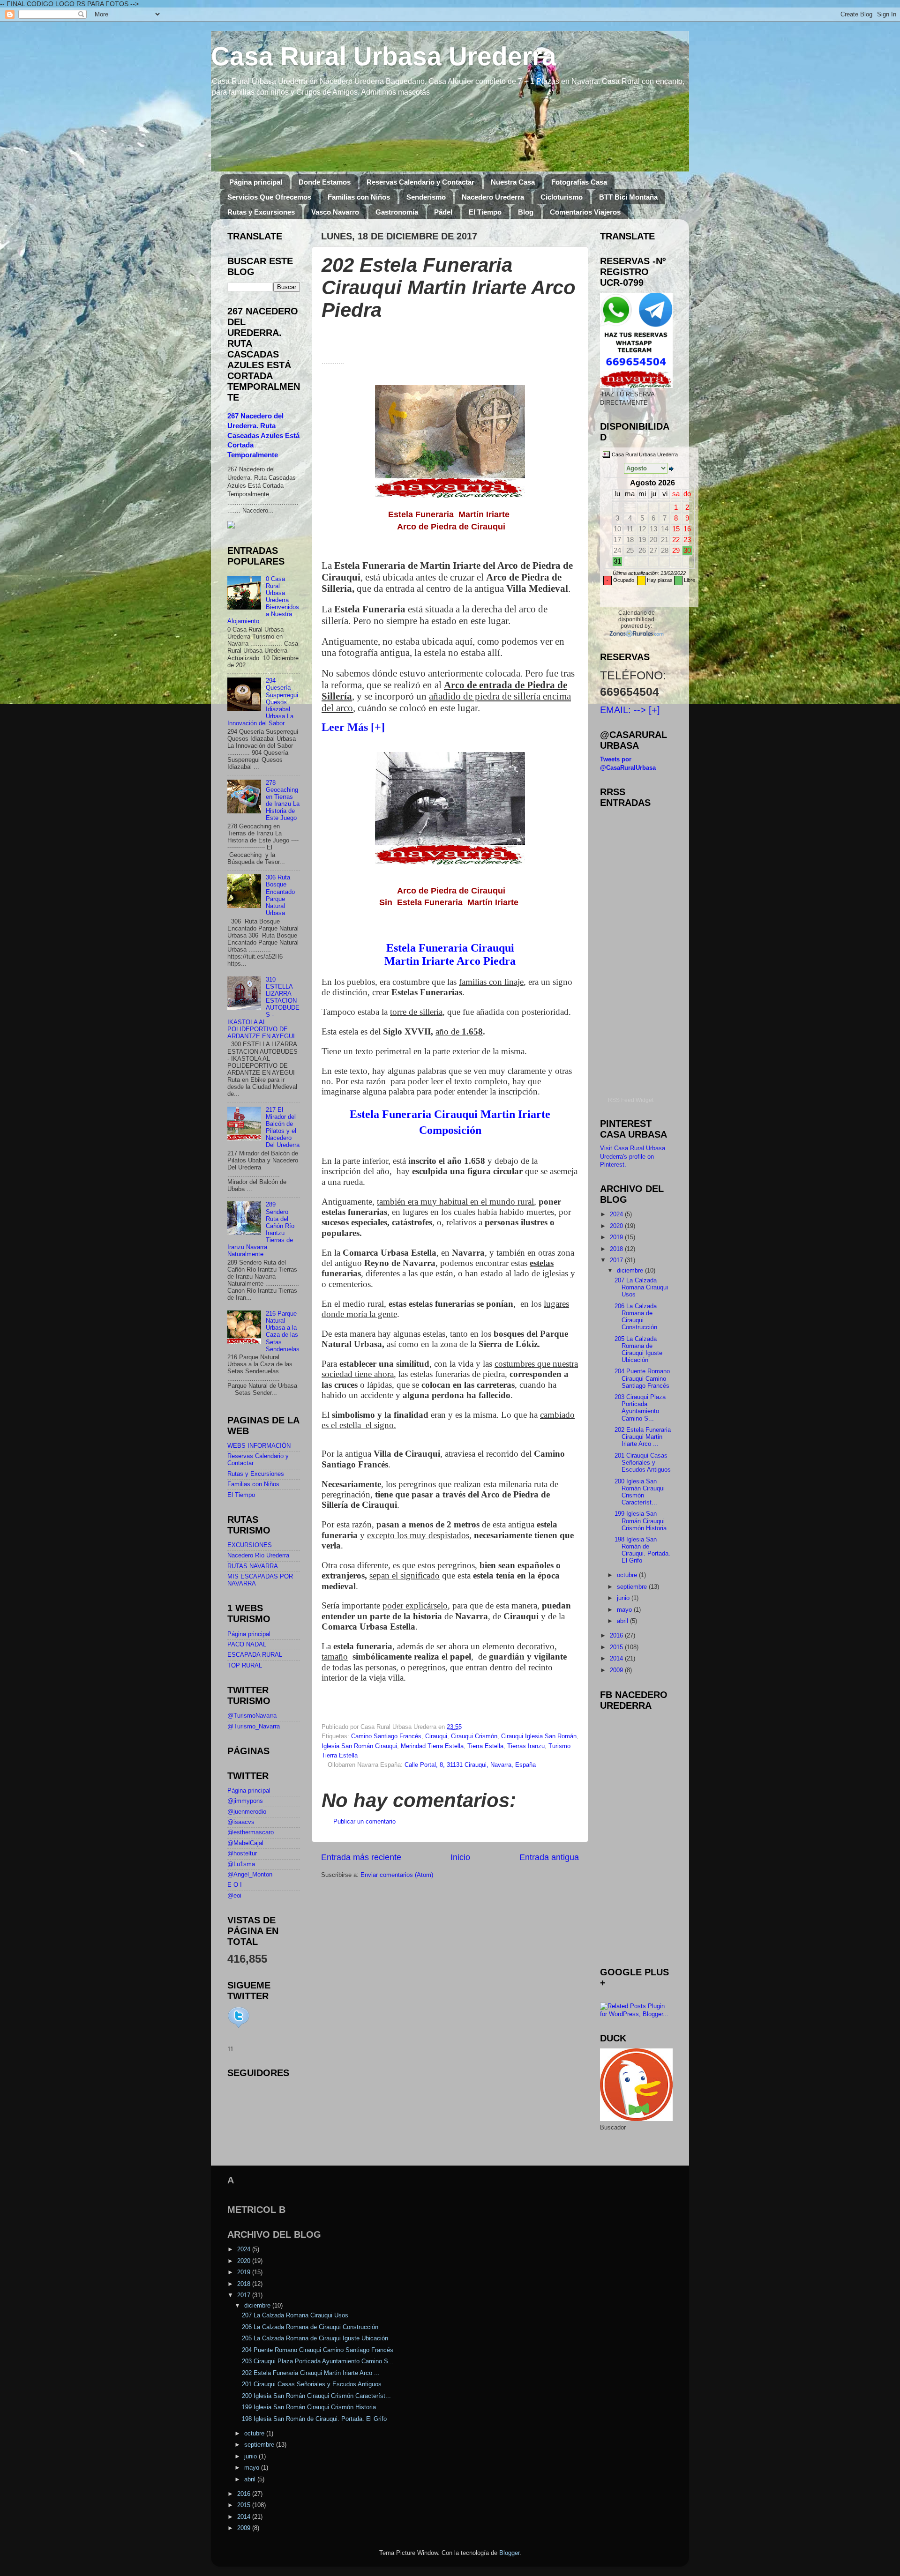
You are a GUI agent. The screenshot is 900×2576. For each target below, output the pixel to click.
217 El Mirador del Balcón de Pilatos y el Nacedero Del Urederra (283, 1128)
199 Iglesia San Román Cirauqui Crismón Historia (641, 1521)
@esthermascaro (251, 1832)
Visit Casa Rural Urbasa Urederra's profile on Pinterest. (633, 1157)
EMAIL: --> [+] (630, 710)
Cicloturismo (562, 197)
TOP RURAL (245, 1666)
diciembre (631, 1271)
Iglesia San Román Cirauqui (359, 1746)
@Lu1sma (241, 1864)
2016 (617, 1636)
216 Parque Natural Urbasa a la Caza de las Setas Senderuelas (283, 1332)
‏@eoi (234, 1896)
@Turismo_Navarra (254, 1727)
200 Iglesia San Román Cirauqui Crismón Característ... (640, 1492)
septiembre (633, 1587)
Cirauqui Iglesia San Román (539, 1736)
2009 (617, 1670)
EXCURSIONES (250, 1545)
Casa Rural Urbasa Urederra (384, 56)
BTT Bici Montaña (628, 197)
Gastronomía (397, 212)
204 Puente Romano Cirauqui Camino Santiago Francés (642, 1378)
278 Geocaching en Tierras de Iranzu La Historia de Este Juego (283, 801)
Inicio (460, 1857)
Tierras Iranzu (526, 1746)
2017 (617, 1260)
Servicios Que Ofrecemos (269, 197)
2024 (617, 1214)
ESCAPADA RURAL (255, 1655)
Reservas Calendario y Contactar (420, 182)
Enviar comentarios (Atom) (397, 1875)
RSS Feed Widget (631, 1100)
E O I (235, 1885)
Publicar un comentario (364, 1822)
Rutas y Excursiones (261, 212)
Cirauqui (436, 1736)
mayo (625, 1610)
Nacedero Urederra (493, 197)
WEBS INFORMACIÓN (259, 1446)
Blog (526, 212)
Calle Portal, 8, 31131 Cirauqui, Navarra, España (470, 1765)
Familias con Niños (359, 197)
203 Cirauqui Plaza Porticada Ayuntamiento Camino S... (640, 1408)
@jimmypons (245, 1801)
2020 (617, 1226)
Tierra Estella (485, 1746)
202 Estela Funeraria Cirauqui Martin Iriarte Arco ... (643, 1437)
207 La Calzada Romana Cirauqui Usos (641, 1288)
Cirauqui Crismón (474, 1736)
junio (624, 1598)
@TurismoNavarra (252, 1716)
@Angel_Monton (250, 1875)
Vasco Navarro (335, 212)
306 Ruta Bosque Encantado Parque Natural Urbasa (280, 895)
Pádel (443, 212)
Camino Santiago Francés (386, 1736)
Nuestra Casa (513, 182)
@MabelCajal (245, 1843)
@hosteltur (242, 1854)
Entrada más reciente (361, 1857)
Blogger (509, 2553)
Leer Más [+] (353, 727)
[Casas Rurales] (636, 633)
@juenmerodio (247, 1812)
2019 (617, 1237)
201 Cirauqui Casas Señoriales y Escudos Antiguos (643, 1463)
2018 (617, 1249)
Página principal (256, 182)
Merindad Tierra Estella (432, 1746)
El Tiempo (485, 212)
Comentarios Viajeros (585, 212)
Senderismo (426, 197)
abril (623, 1621)
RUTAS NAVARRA (253, 1566)
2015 (617, 1647)
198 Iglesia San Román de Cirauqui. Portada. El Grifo (642, 1550)
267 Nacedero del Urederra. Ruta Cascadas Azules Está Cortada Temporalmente (263, 436)
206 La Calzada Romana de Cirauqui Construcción (636, 1317)
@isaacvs (241, 1822)
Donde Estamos (325, 182)
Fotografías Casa (579, 182)
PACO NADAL (247, 1645)
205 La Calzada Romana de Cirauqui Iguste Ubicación (638, 1350)
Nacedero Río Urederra (258, 1556)
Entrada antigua (549, 1857)
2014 (617, 1659)
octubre (628, 1575)
